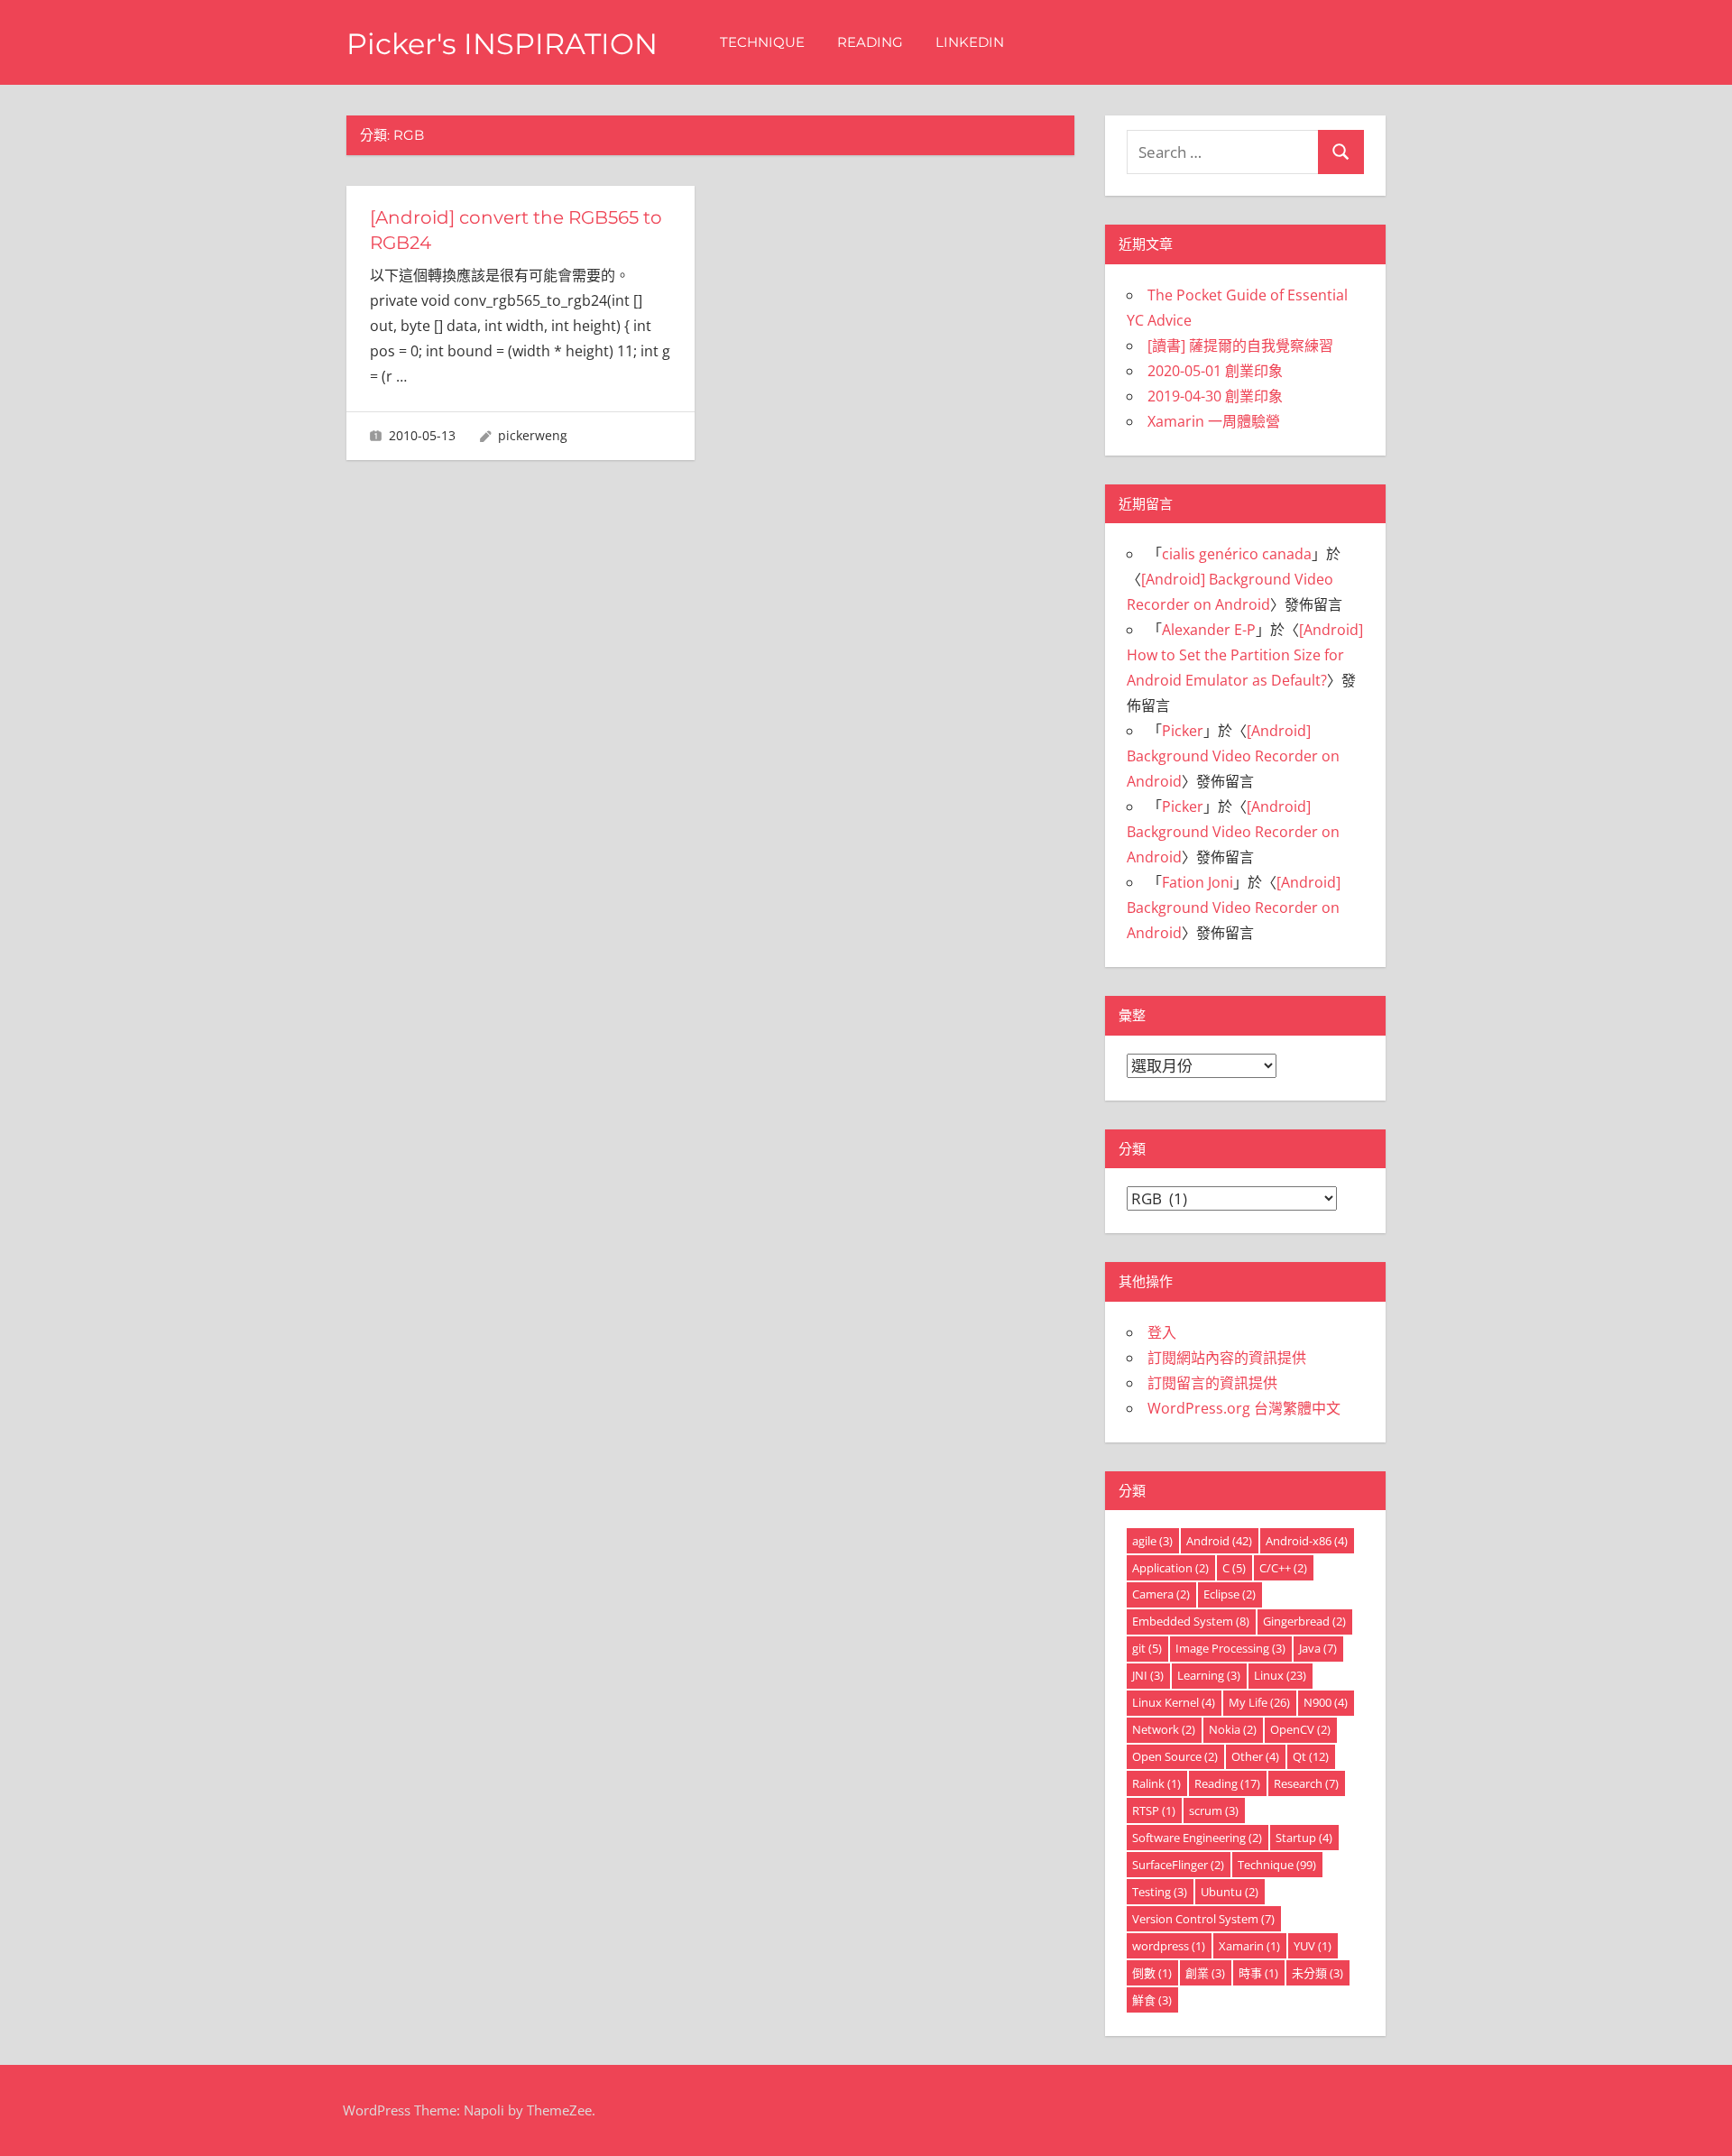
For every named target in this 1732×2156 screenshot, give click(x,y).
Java (1318, 1648)
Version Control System (1203, 1919)
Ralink (1156, 1783)
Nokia (1233, 1729)
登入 (1162, 1332)
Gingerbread (1304, 1621)
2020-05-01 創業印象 (1215, 371)
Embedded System (1191, 1621)
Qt (1311, 1756)
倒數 (1152, 1973)
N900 (1326, 1702)
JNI (1148, 1675)
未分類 (1317, 1973)
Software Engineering (1197, 1838)
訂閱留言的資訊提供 (1212, 1383)
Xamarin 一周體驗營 (1214, 421)
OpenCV (1300, 1729)
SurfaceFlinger (1178, 1865)
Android (1219, 1541)
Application (1170, 1568)
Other (1255, 1756)
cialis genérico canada (1237, 554)
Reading (870, 42)
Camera (1161, 1594)
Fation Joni (1198, 882)
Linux (1280, 1675)
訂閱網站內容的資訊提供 (1227, 1358)
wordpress (1169, 1946)
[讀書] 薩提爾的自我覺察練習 (1240, 346)
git (1147, 1648)
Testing (1160, 1892)
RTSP (1154, 1810)
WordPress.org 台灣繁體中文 (1244, 1408)
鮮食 (1152, 2000)
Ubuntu (1230, 1892)
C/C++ (1283, 1568)
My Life (1259, 1702)
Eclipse (1230, 1594)
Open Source (1175, 1756)
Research (1306, 1783)
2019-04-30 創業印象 (1215, 396)
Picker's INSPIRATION (502, 44)
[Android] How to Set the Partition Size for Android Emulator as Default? (1245, 655)
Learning (1209, 1675)
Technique (762, 42)
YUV (1313, 1946)
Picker (1183, 731)
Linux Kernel (1174, 1702)
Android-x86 (1307, 1541)
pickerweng (533, 435)
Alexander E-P (1209, 630)
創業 (1205, 1973)
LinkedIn (970, 42)
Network (1164, 1729)
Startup (1304, 1838)
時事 (1258, 1973)
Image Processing (1230, 1648)
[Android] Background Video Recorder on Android (1233, 756)
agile (1152, 1541)
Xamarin (1249, 1946)
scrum (1214, 1810)
